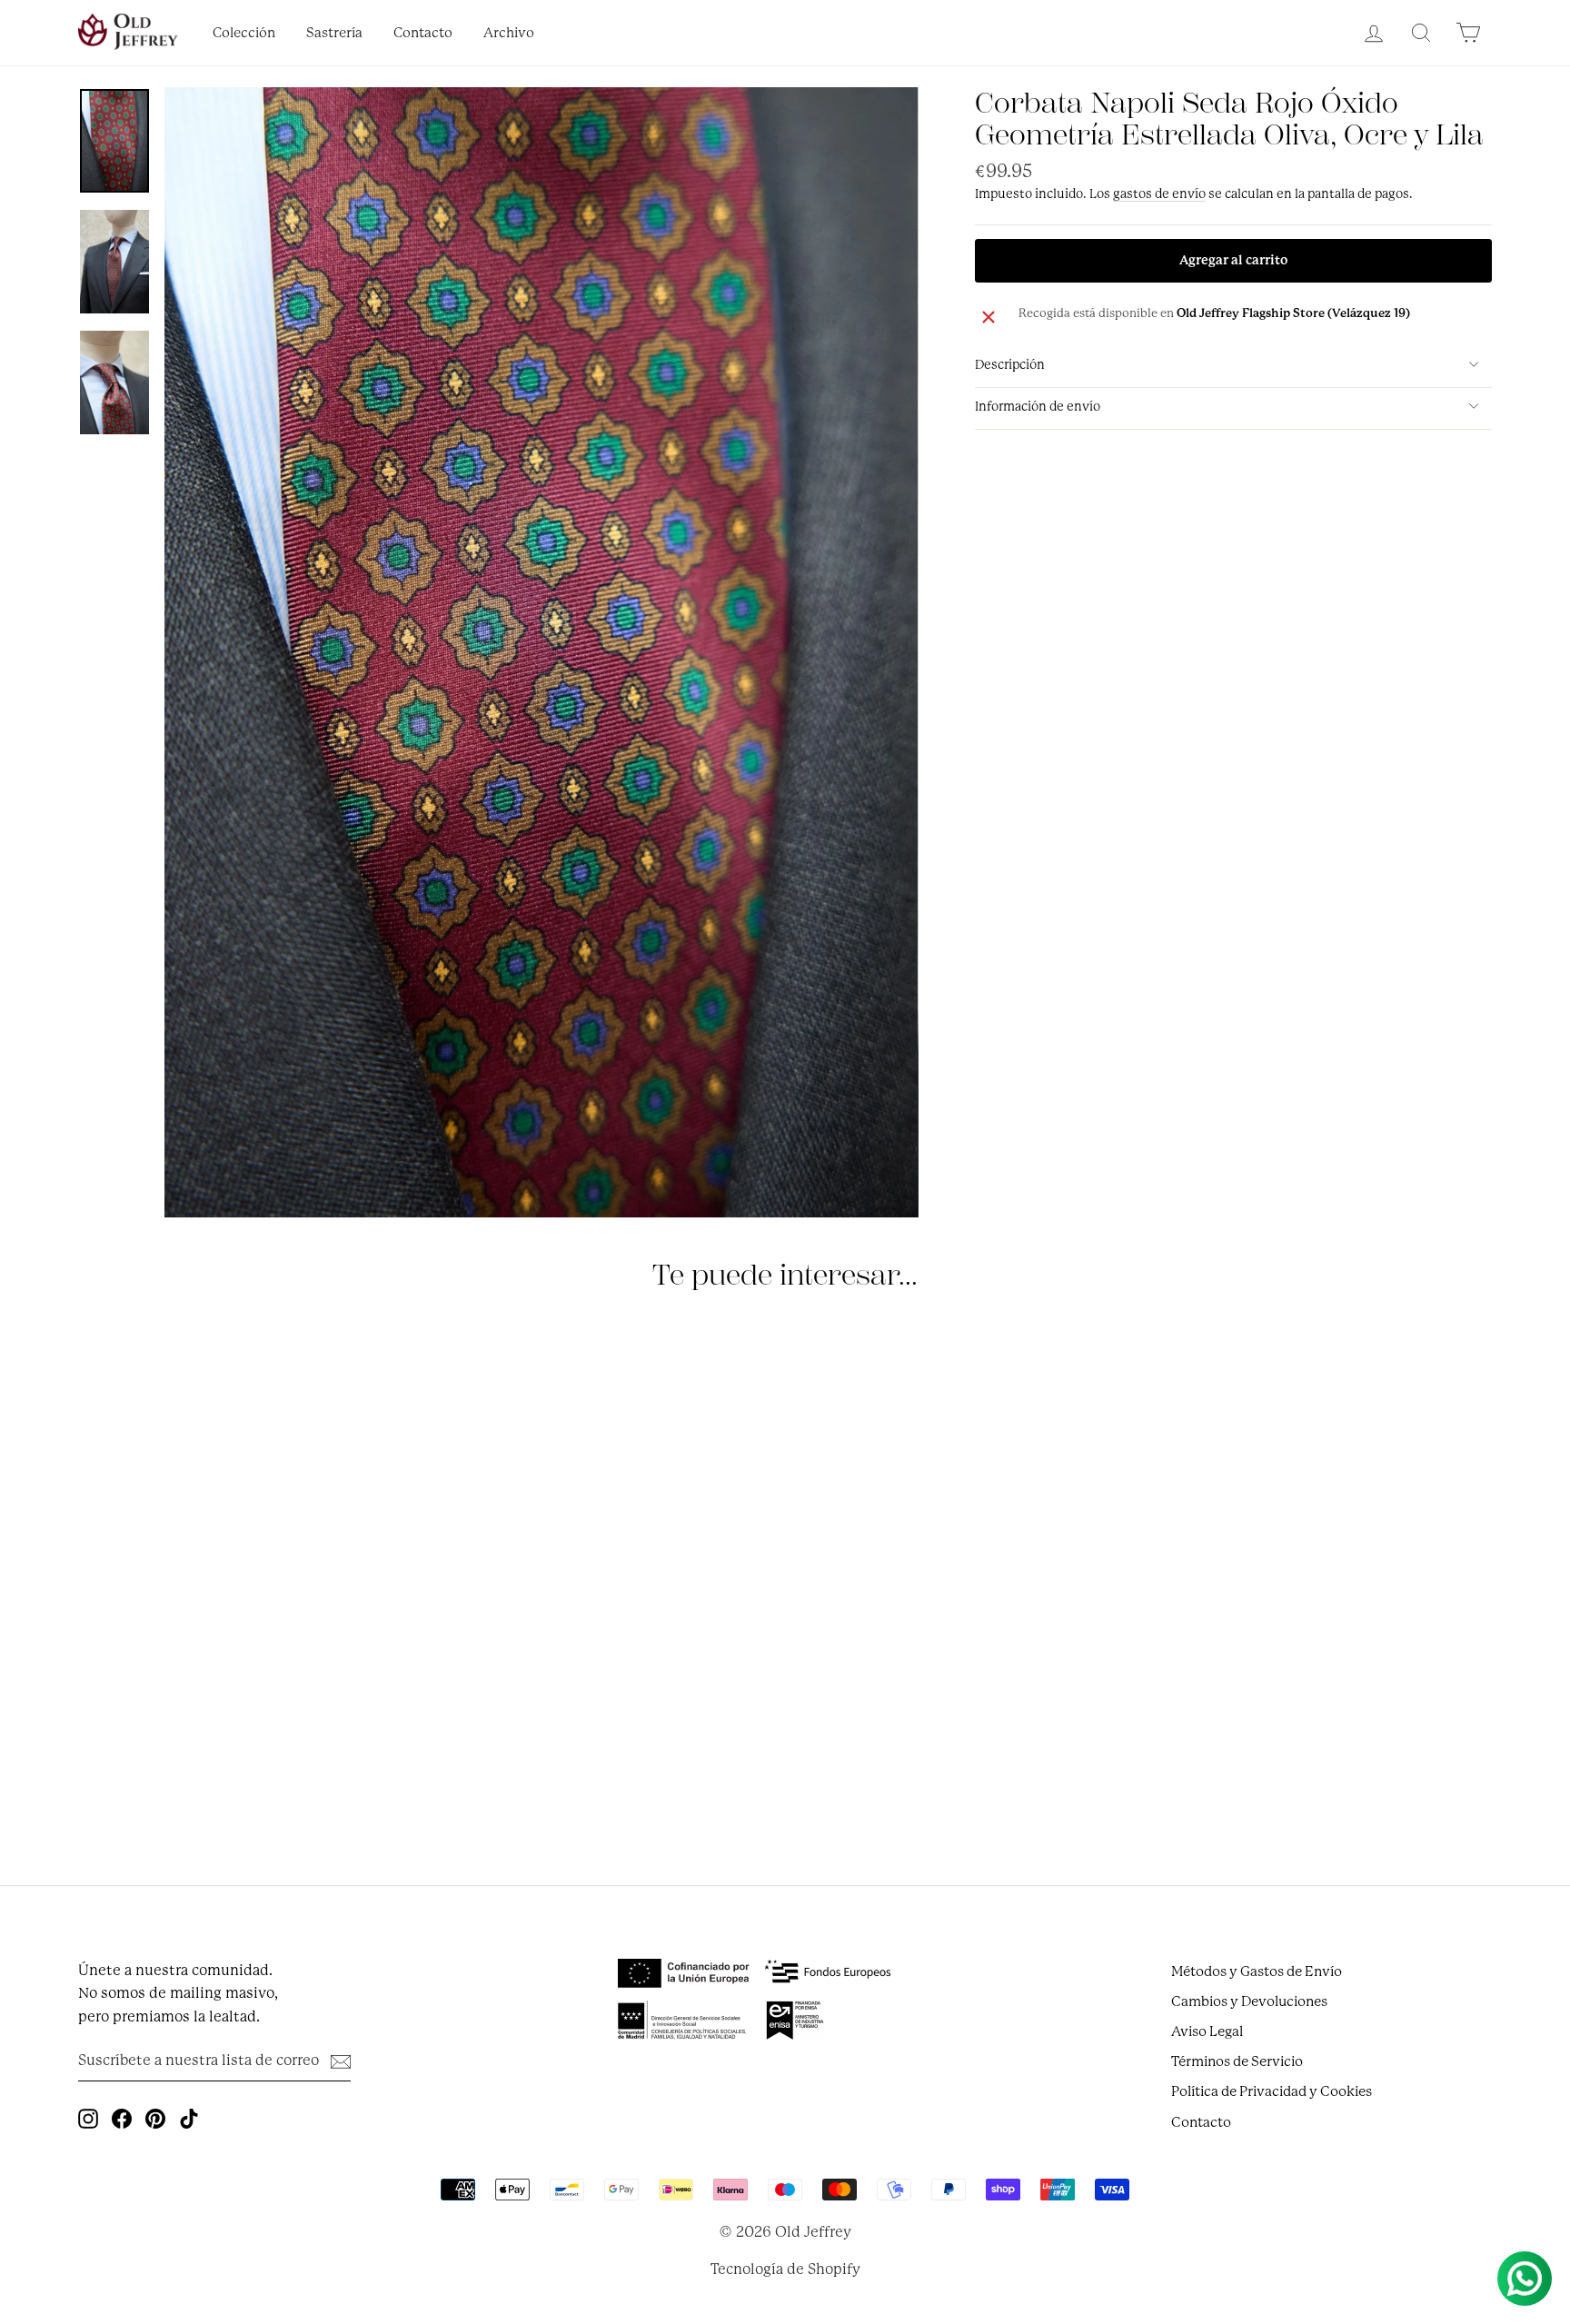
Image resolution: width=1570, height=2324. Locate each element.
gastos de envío (1159, 194)
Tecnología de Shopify (785, 2269)
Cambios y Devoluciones (1249, 2001)
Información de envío (1038, 406)
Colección (244, 33)
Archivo (509, 33)
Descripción (1010, 364)
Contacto (423, 33)
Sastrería (334, 33)
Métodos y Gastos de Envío (1257, 1971)
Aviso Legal (1207, 2031)
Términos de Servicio (1237, 2061)
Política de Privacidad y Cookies (1272, 2091)
